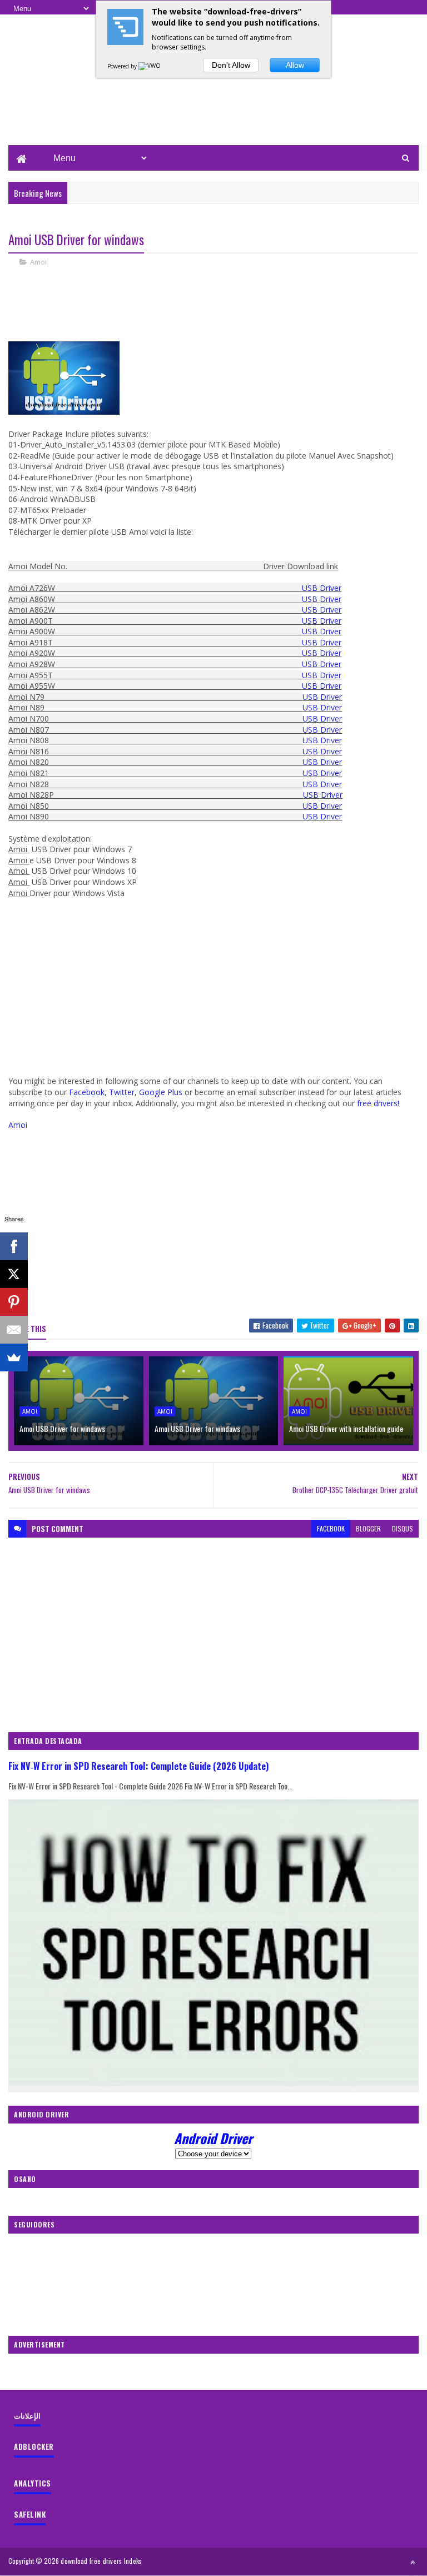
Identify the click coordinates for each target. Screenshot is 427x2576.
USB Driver (322, 588)
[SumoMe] (14, 1357)
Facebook (87, 1092)
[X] (14, 1274)
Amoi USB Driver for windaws (62, 1428)
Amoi (38, 262)
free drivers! (378, 1103)
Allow (295, 65)
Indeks (133, 2561)
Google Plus (161, 1092)
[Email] (14, 1330)
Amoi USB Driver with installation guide (346, 1428)
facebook (331, 1528)
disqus (403, 1528)
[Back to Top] (413, 2562)
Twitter (122, 1092)
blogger (368, 1528)
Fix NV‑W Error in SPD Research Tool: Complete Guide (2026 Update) (139, 1766)
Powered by (123, 66)
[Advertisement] (213, 109)
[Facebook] (14, 1246)
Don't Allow (231, 65)
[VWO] (150, 66)
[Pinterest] (14, 1302)
